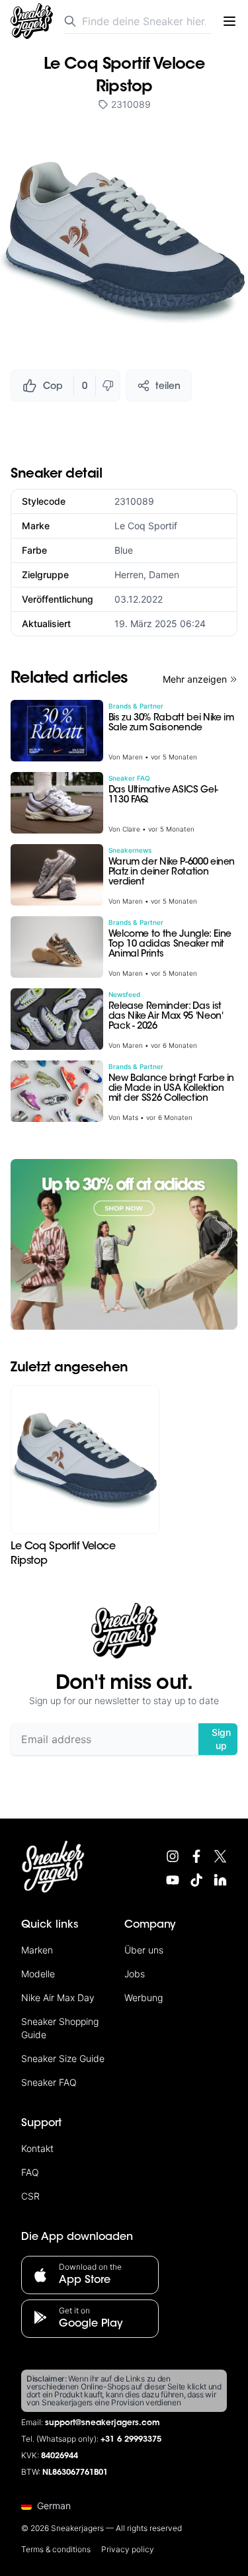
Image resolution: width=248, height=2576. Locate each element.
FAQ (30, 2172)
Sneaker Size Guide (63, 2058)
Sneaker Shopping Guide (60, 2028)
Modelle (38, 1974)
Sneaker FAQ (49, 2082)
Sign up (221, 1739)
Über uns (144, 1950)
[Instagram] (173, 1856)
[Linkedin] (220, 1880)
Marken (37, 1950)
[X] (220, 1856)
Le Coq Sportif (146, 526)
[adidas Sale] (124, 1244)
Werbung (144, 1997)
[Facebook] (196, 1856)
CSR (30, 2196)
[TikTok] (196, 1880)
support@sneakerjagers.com (103, 2423)
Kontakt (37, 2148)
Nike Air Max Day (58, 1997)
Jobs (135, 1974)
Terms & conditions (56, 2549)
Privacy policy (128, 2549)
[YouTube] (173, 1880)
